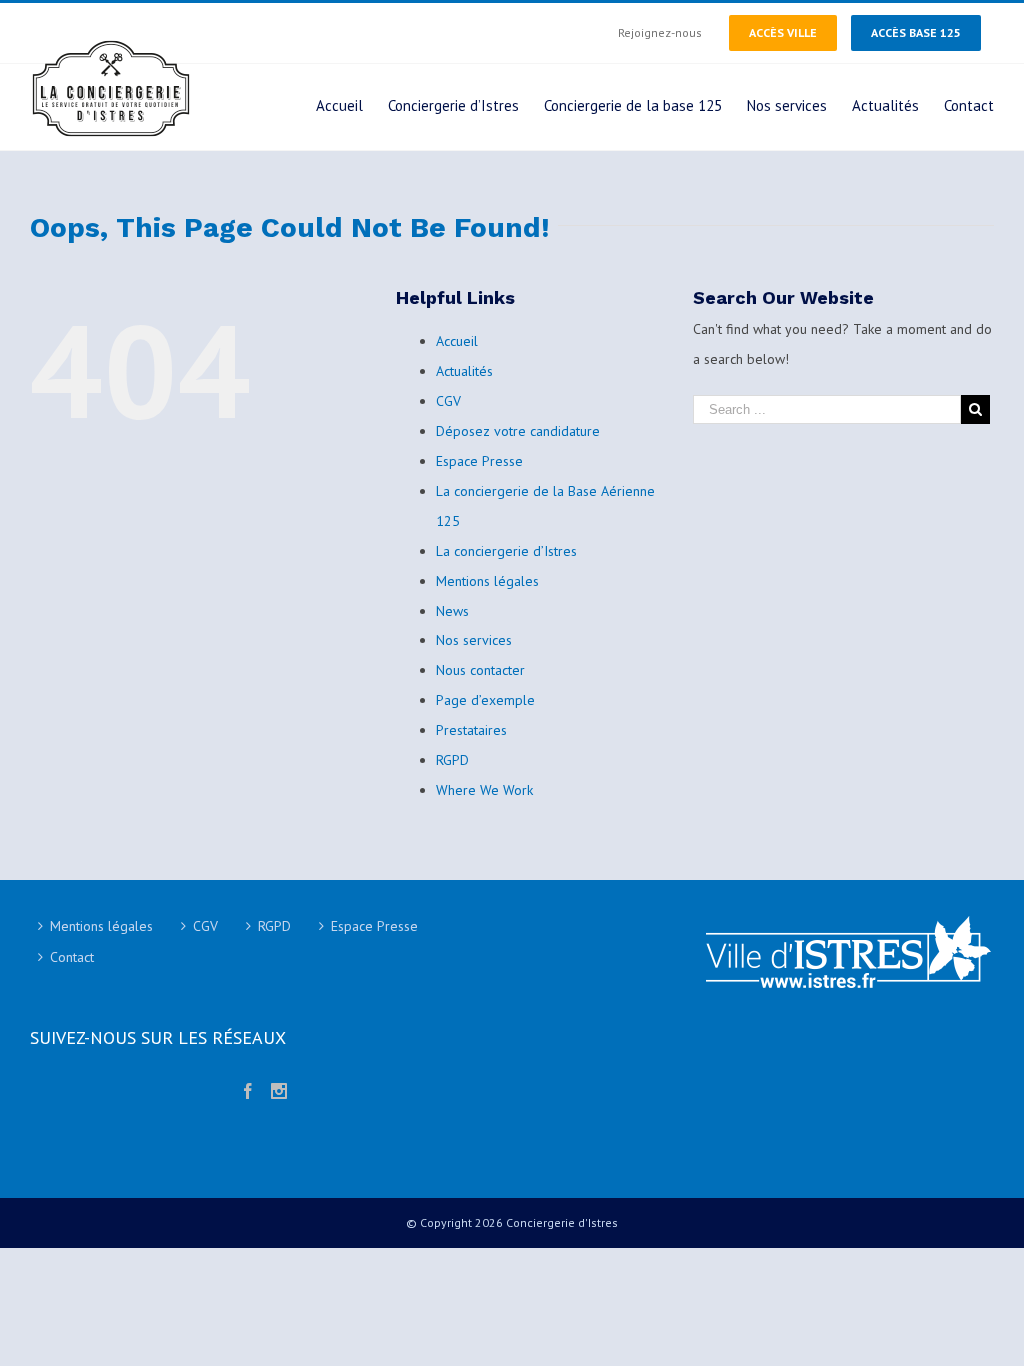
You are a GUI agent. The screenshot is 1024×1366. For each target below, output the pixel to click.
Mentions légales (487, 581)
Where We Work (484, 790)
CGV (448, 401)
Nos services (474, 640)
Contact (72, 957)
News (452, 611)
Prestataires (471, 730)
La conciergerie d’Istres (506, 551)
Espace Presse (479, 461)
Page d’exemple (485, 700)
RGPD (452, 760)
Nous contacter (480, 670)
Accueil (457, 341)
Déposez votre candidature (518, 431)
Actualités (464, 371)
